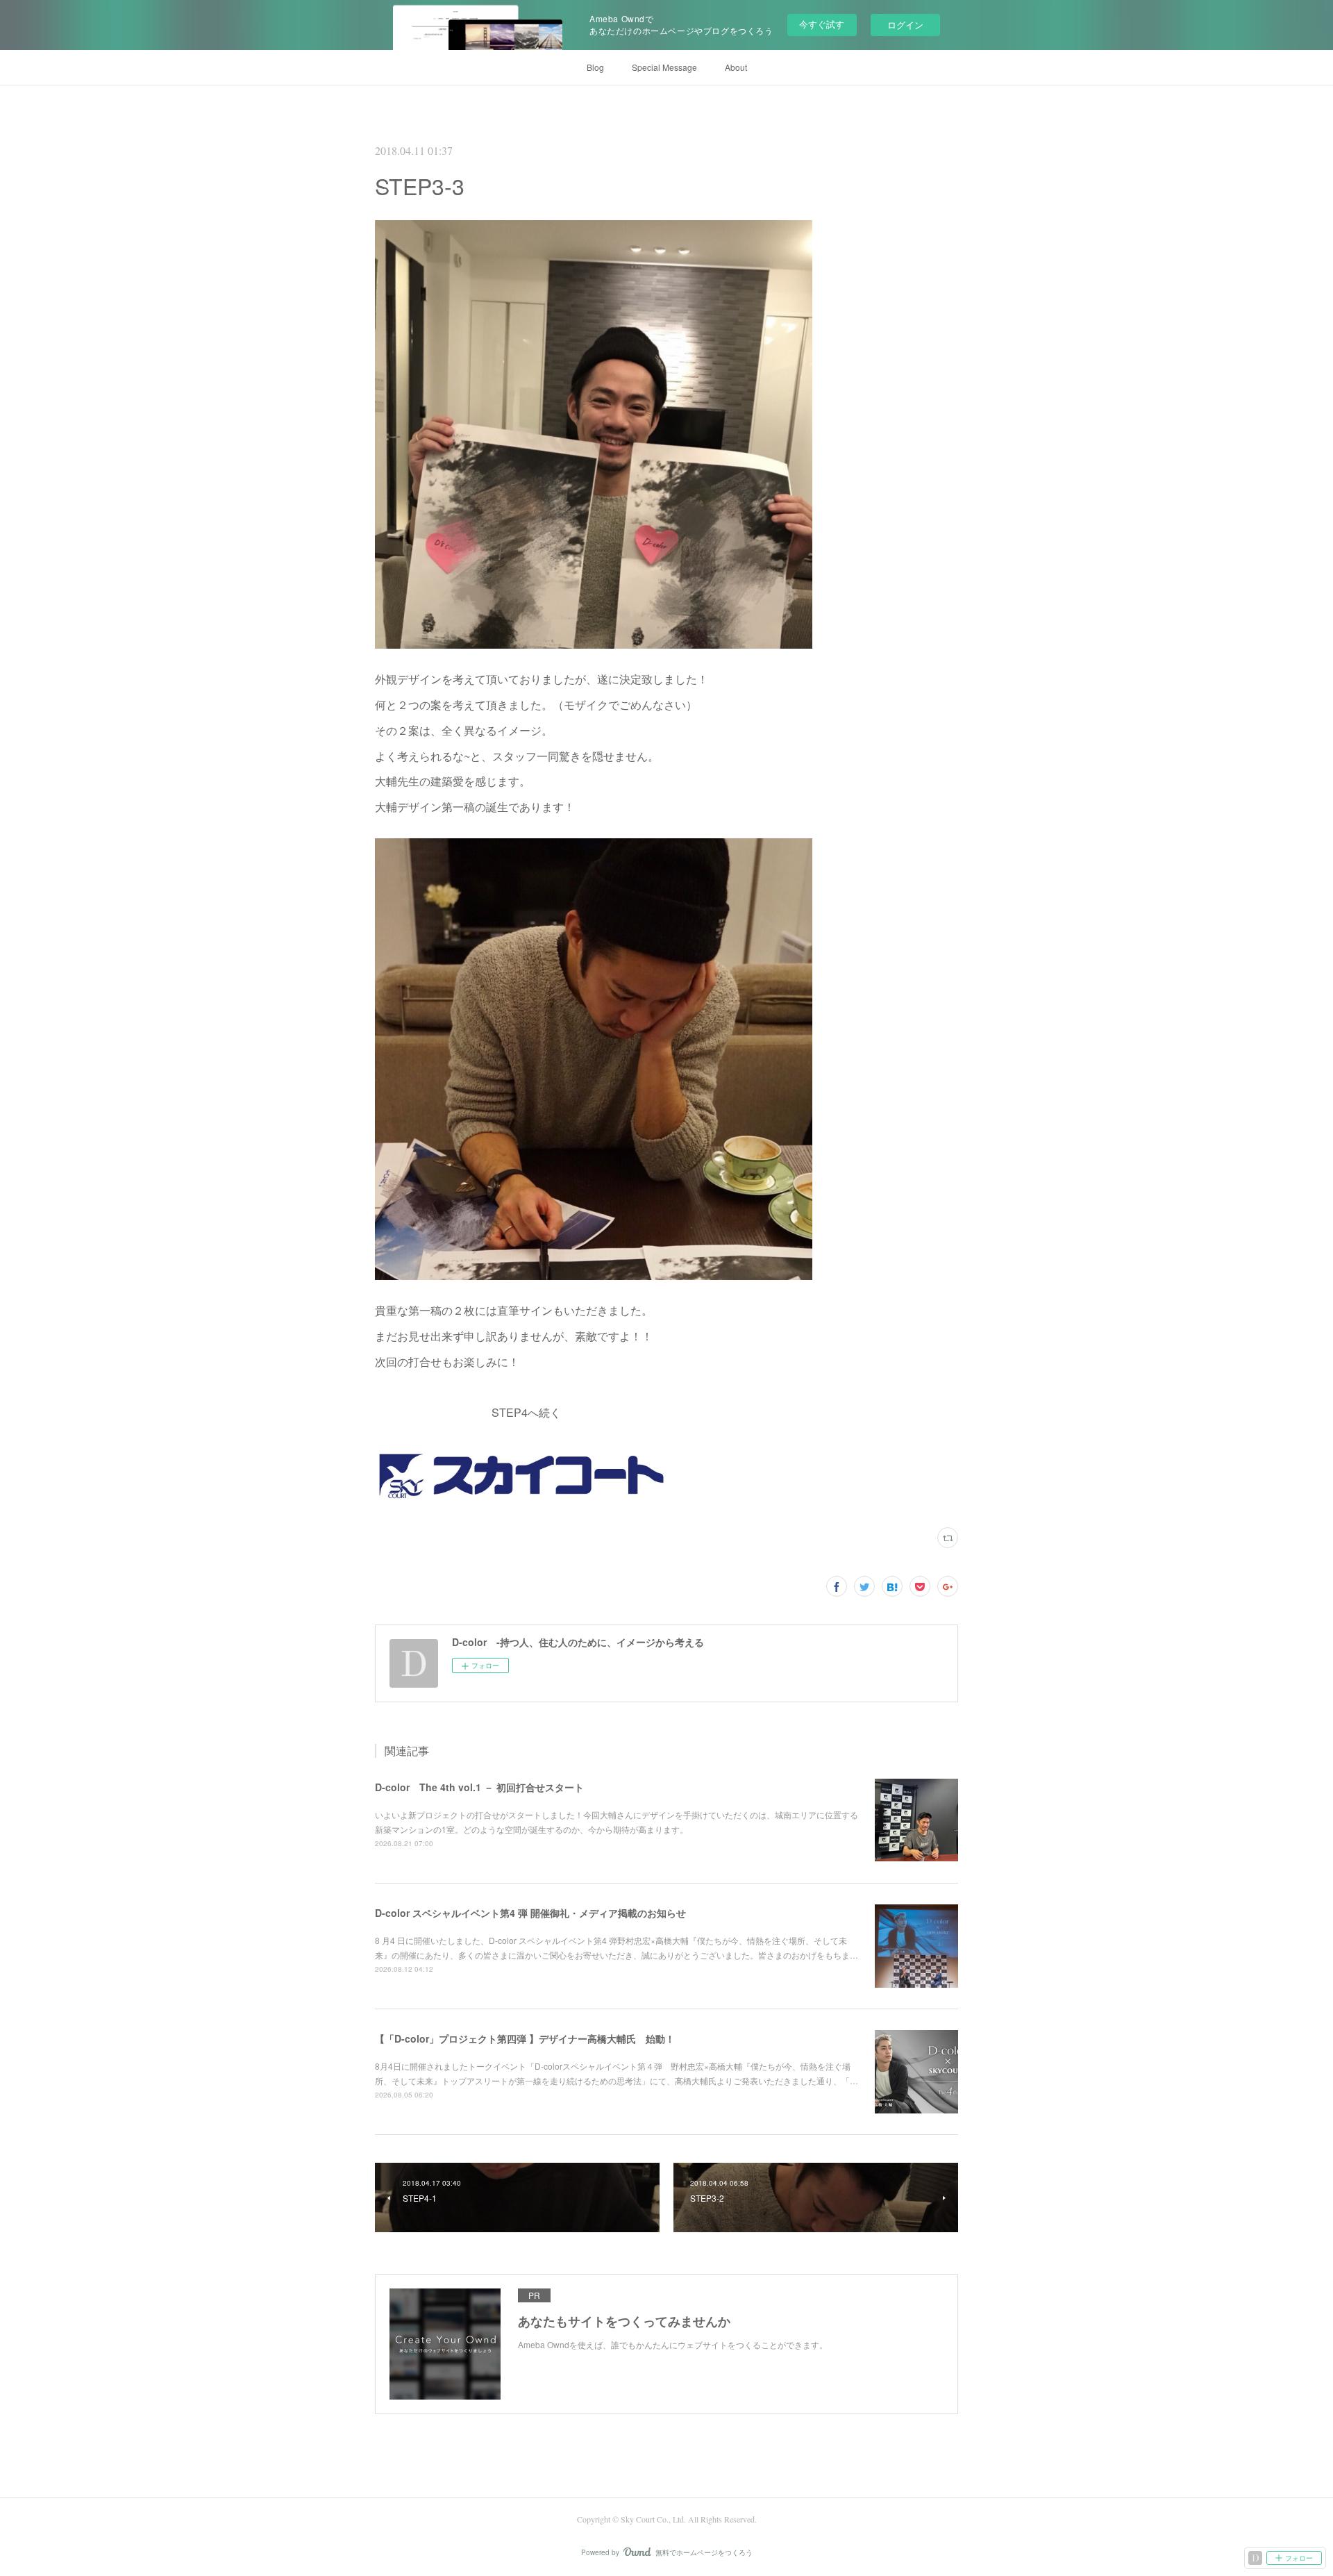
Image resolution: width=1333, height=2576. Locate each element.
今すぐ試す (822, 24)
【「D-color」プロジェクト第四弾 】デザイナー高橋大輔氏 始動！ (525, 2038)
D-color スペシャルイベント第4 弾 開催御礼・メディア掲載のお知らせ (530, 1913)
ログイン (905, 25)
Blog (595, 67)
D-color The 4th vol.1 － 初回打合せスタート (479, 1787)
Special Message (664, 67)
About (736, 67)
